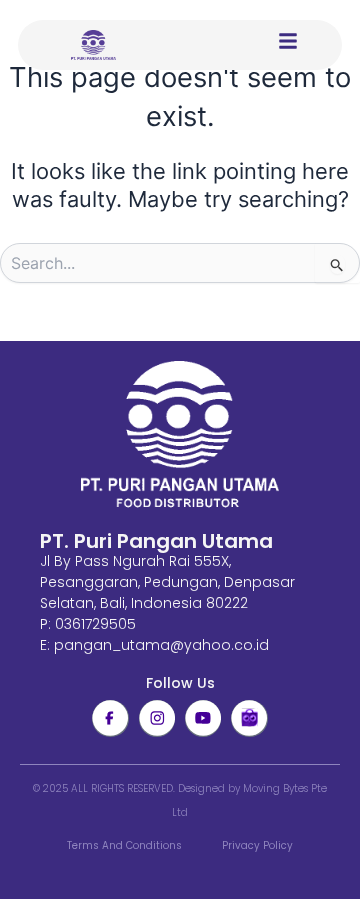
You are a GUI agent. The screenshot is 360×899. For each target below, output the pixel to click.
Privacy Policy (257, 845)
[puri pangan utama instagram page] (157, 718)
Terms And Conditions (124, 845)
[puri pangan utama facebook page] (110, 718)
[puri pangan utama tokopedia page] (249, 718)
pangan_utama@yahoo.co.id (161, 645)
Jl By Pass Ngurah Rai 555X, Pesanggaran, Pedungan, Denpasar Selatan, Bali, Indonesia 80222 (167, 582)
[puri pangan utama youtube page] (203, 718)
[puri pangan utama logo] (180, 436)
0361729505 (95, 624)
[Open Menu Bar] (288, 41)
